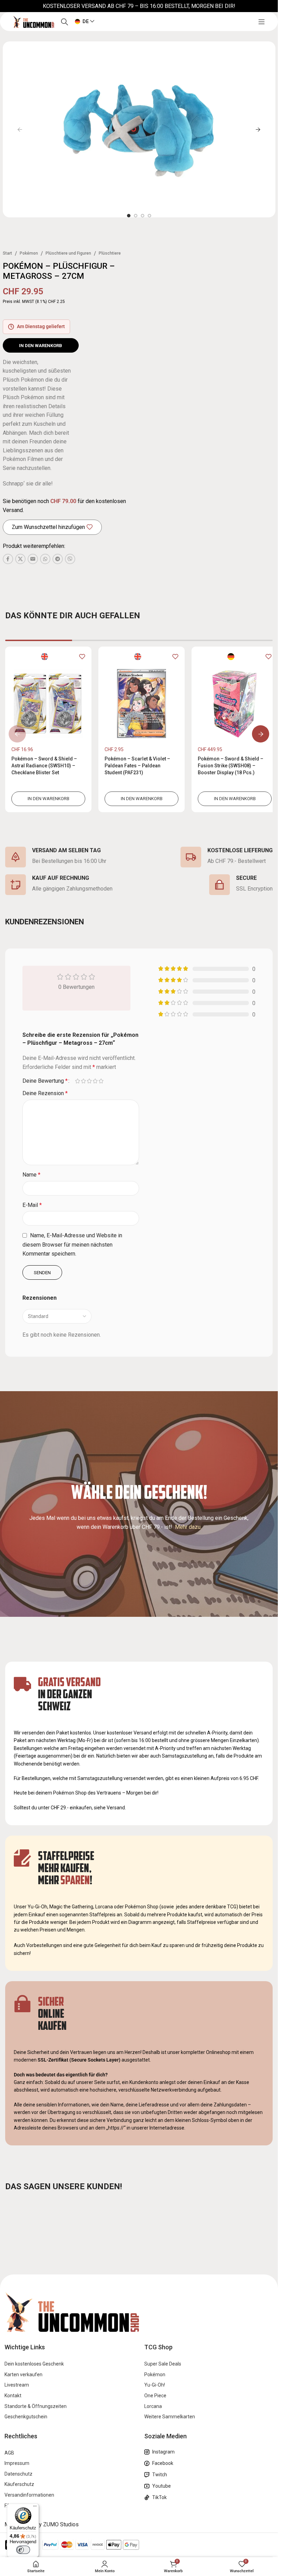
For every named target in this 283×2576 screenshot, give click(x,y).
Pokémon (29, 253)
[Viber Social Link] (70, 559)
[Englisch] (43, 656)
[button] (20, 129)
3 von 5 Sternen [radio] (89, 1081)
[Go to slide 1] (129, 216)
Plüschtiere (110, 253)
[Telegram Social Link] (58, 559)
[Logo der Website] (33, 21)
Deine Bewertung (45, 1081)
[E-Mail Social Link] (33, 559)
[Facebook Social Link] (8, 559)
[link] (47, 729)
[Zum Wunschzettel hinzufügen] (80, 657)
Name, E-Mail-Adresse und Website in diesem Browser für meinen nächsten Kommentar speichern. (72, 1245)
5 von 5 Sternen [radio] (101, 1081)
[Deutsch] (226, 656)
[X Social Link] (20, 559)
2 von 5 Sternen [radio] (83, 1081)
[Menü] (35, 2508)
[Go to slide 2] (136, 216)
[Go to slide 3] (143, 216)
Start (7, 253)
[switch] (23, 2550)
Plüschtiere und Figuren (68, 253)
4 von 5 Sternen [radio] (95, 1081)
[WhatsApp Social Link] (45, 559)
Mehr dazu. (188, 1527)
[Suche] (65, 22)
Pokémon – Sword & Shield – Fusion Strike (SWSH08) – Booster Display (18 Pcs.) (227, 765)
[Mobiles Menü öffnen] (262, 22)
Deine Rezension (45, 1093)
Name (31, 1175)
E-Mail (32, 1205)
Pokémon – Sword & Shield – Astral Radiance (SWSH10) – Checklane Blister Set (44, 765)
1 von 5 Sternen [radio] (77, 1081)
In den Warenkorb (41, 346)
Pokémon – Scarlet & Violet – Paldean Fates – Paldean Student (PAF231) (136, 765)
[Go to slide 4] (149, 216)
